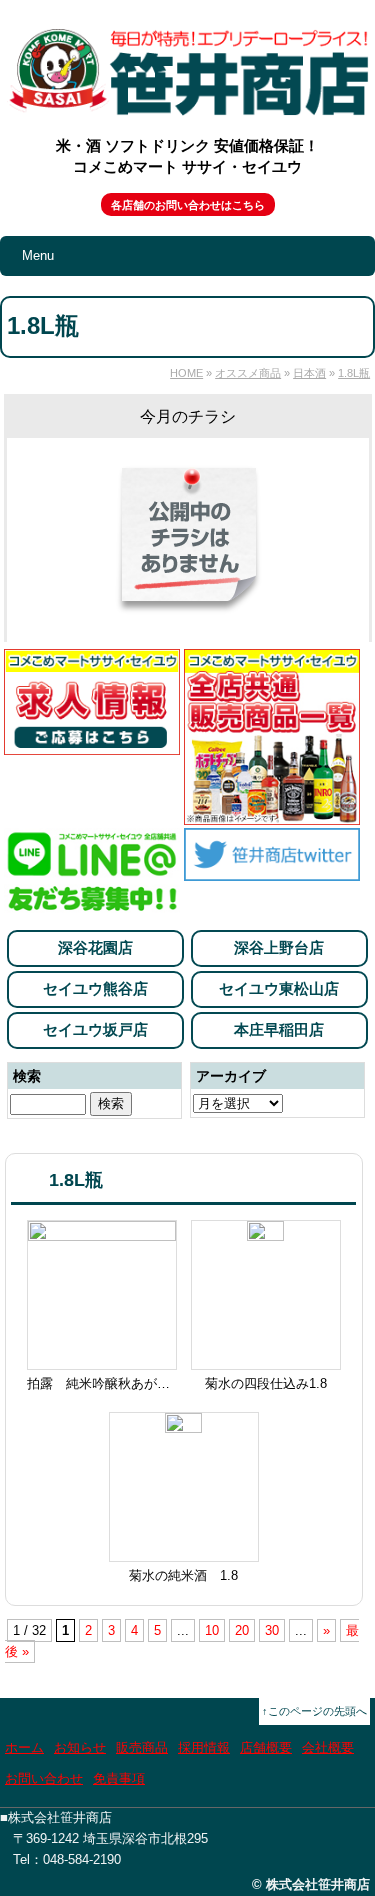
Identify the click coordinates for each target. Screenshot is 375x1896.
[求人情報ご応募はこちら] (92, 743)
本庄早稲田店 (279, 1029)
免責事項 (119, 1778)
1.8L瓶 (354, 373)
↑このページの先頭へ (314, 1711)
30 (272, 1630)
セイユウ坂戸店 (95, 1029)
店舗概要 (266, 1747)
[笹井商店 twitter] (272, 869)
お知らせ (80, 1747)
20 (242, 1630)
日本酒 (309, 373)
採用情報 (204, 1747)
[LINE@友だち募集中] (92, 906)
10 (212, 1630)
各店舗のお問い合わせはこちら (188, 205)
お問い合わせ (44, 1778)
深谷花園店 (95, 947)
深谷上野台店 (279, 947)
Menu (38, 255)
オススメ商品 (248, 373)
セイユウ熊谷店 (95, 988)
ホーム (24, 1747)
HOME (186, 373)
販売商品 (142, 1747)
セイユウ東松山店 (279, 988)
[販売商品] (272, 813)
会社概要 (328, 1747)
